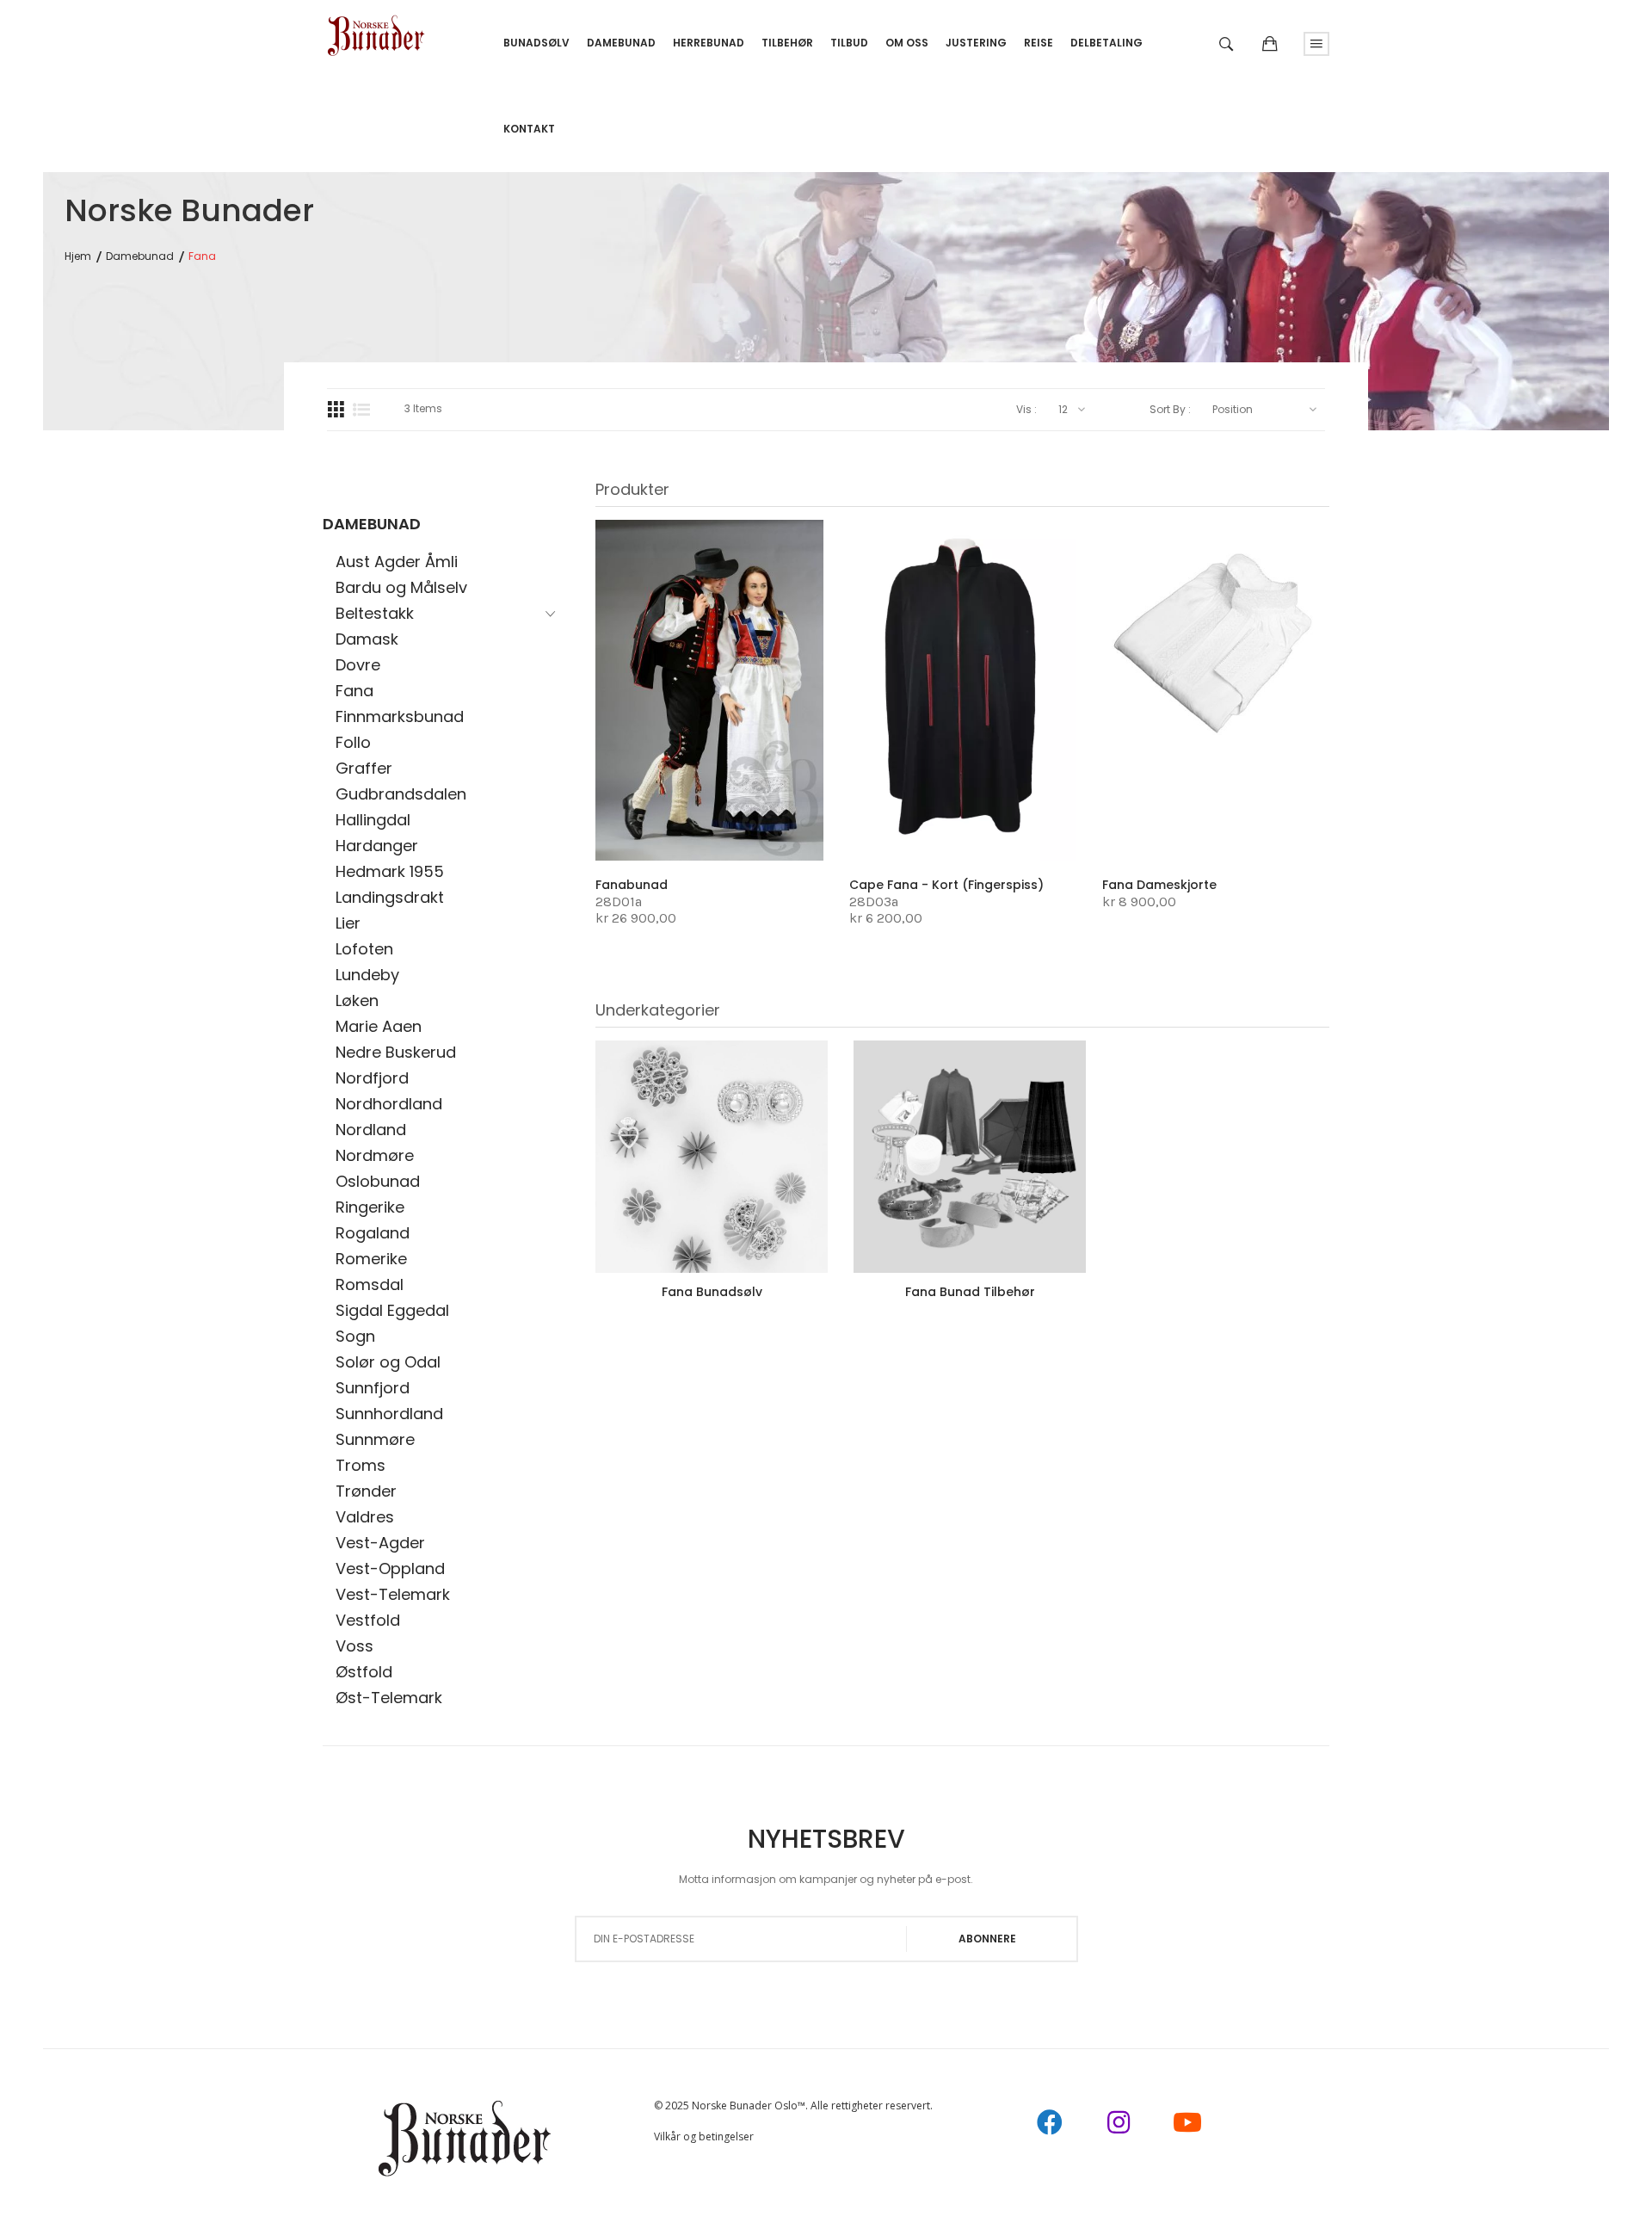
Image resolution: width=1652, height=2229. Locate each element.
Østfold (364, 1672)
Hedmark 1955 (390, 871)
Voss (354, 1646)
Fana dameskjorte (1159, 885)
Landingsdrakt (390, 897)
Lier (348, 923)
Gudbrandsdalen (401, 794)
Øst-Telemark (389, 1698)
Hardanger (377, 846)
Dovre (358, 665)
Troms (361, 1465)
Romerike (371, 1259)
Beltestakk (375, 613)
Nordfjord (372, 1078)
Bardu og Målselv (401, 587)
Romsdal (370, 1284)
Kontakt (529, 129)
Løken (357, 1000)
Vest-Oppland (390, 1568)
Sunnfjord (373, 1388)
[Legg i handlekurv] (640, 824)
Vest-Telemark (393, 1594)
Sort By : (1170, 410)
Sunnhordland (389, 1414)
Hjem (78, 256)
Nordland (371, 1130)
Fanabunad (632, 885)
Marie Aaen (379, 1026)
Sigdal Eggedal (392, 1310)
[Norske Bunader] (376, 29)
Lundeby (367, 975)
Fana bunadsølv (712, 1292)
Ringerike (370, 1207)
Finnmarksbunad (400, 716)
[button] (693, 821)
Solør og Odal (388, 1362)
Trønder (366, 1491)
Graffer (364, 768)
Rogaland (373, 1233)
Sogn (355, 1336)
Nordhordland (389, 1104)
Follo (353, 742)
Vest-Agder (380, 1543)
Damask (367, 639)
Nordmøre (375, 1155)
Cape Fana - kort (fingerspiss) (946, 885)
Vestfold (368, 1620)
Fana (354, 691)
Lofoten (364, 949)
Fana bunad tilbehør (970, 1292)
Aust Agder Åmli (397, 562)
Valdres (365, 1517)
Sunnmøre (375, 1439)
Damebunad (140, 256)
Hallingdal (373, 820)
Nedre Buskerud (396, 1052)
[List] (361, 410)
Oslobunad (378, 1181)
